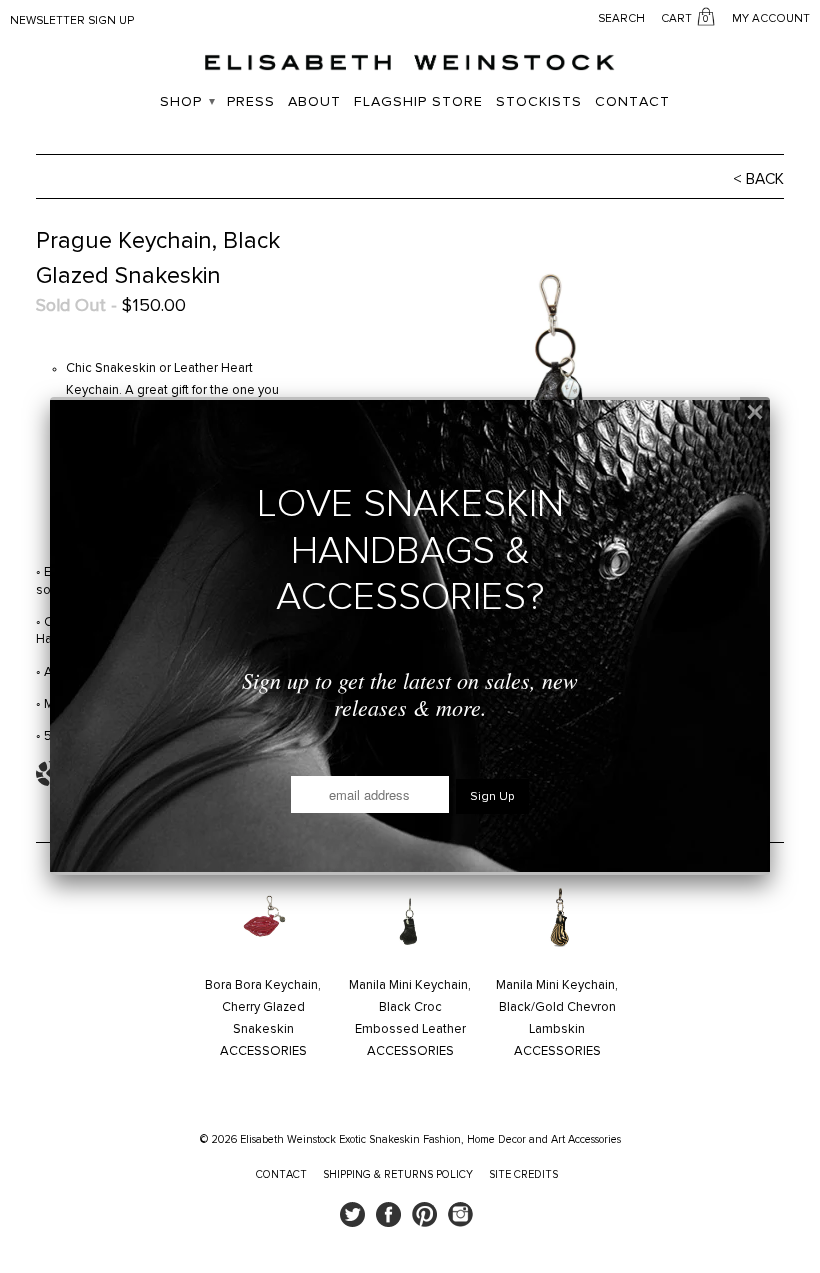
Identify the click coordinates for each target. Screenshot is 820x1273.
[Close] (755, 412)
